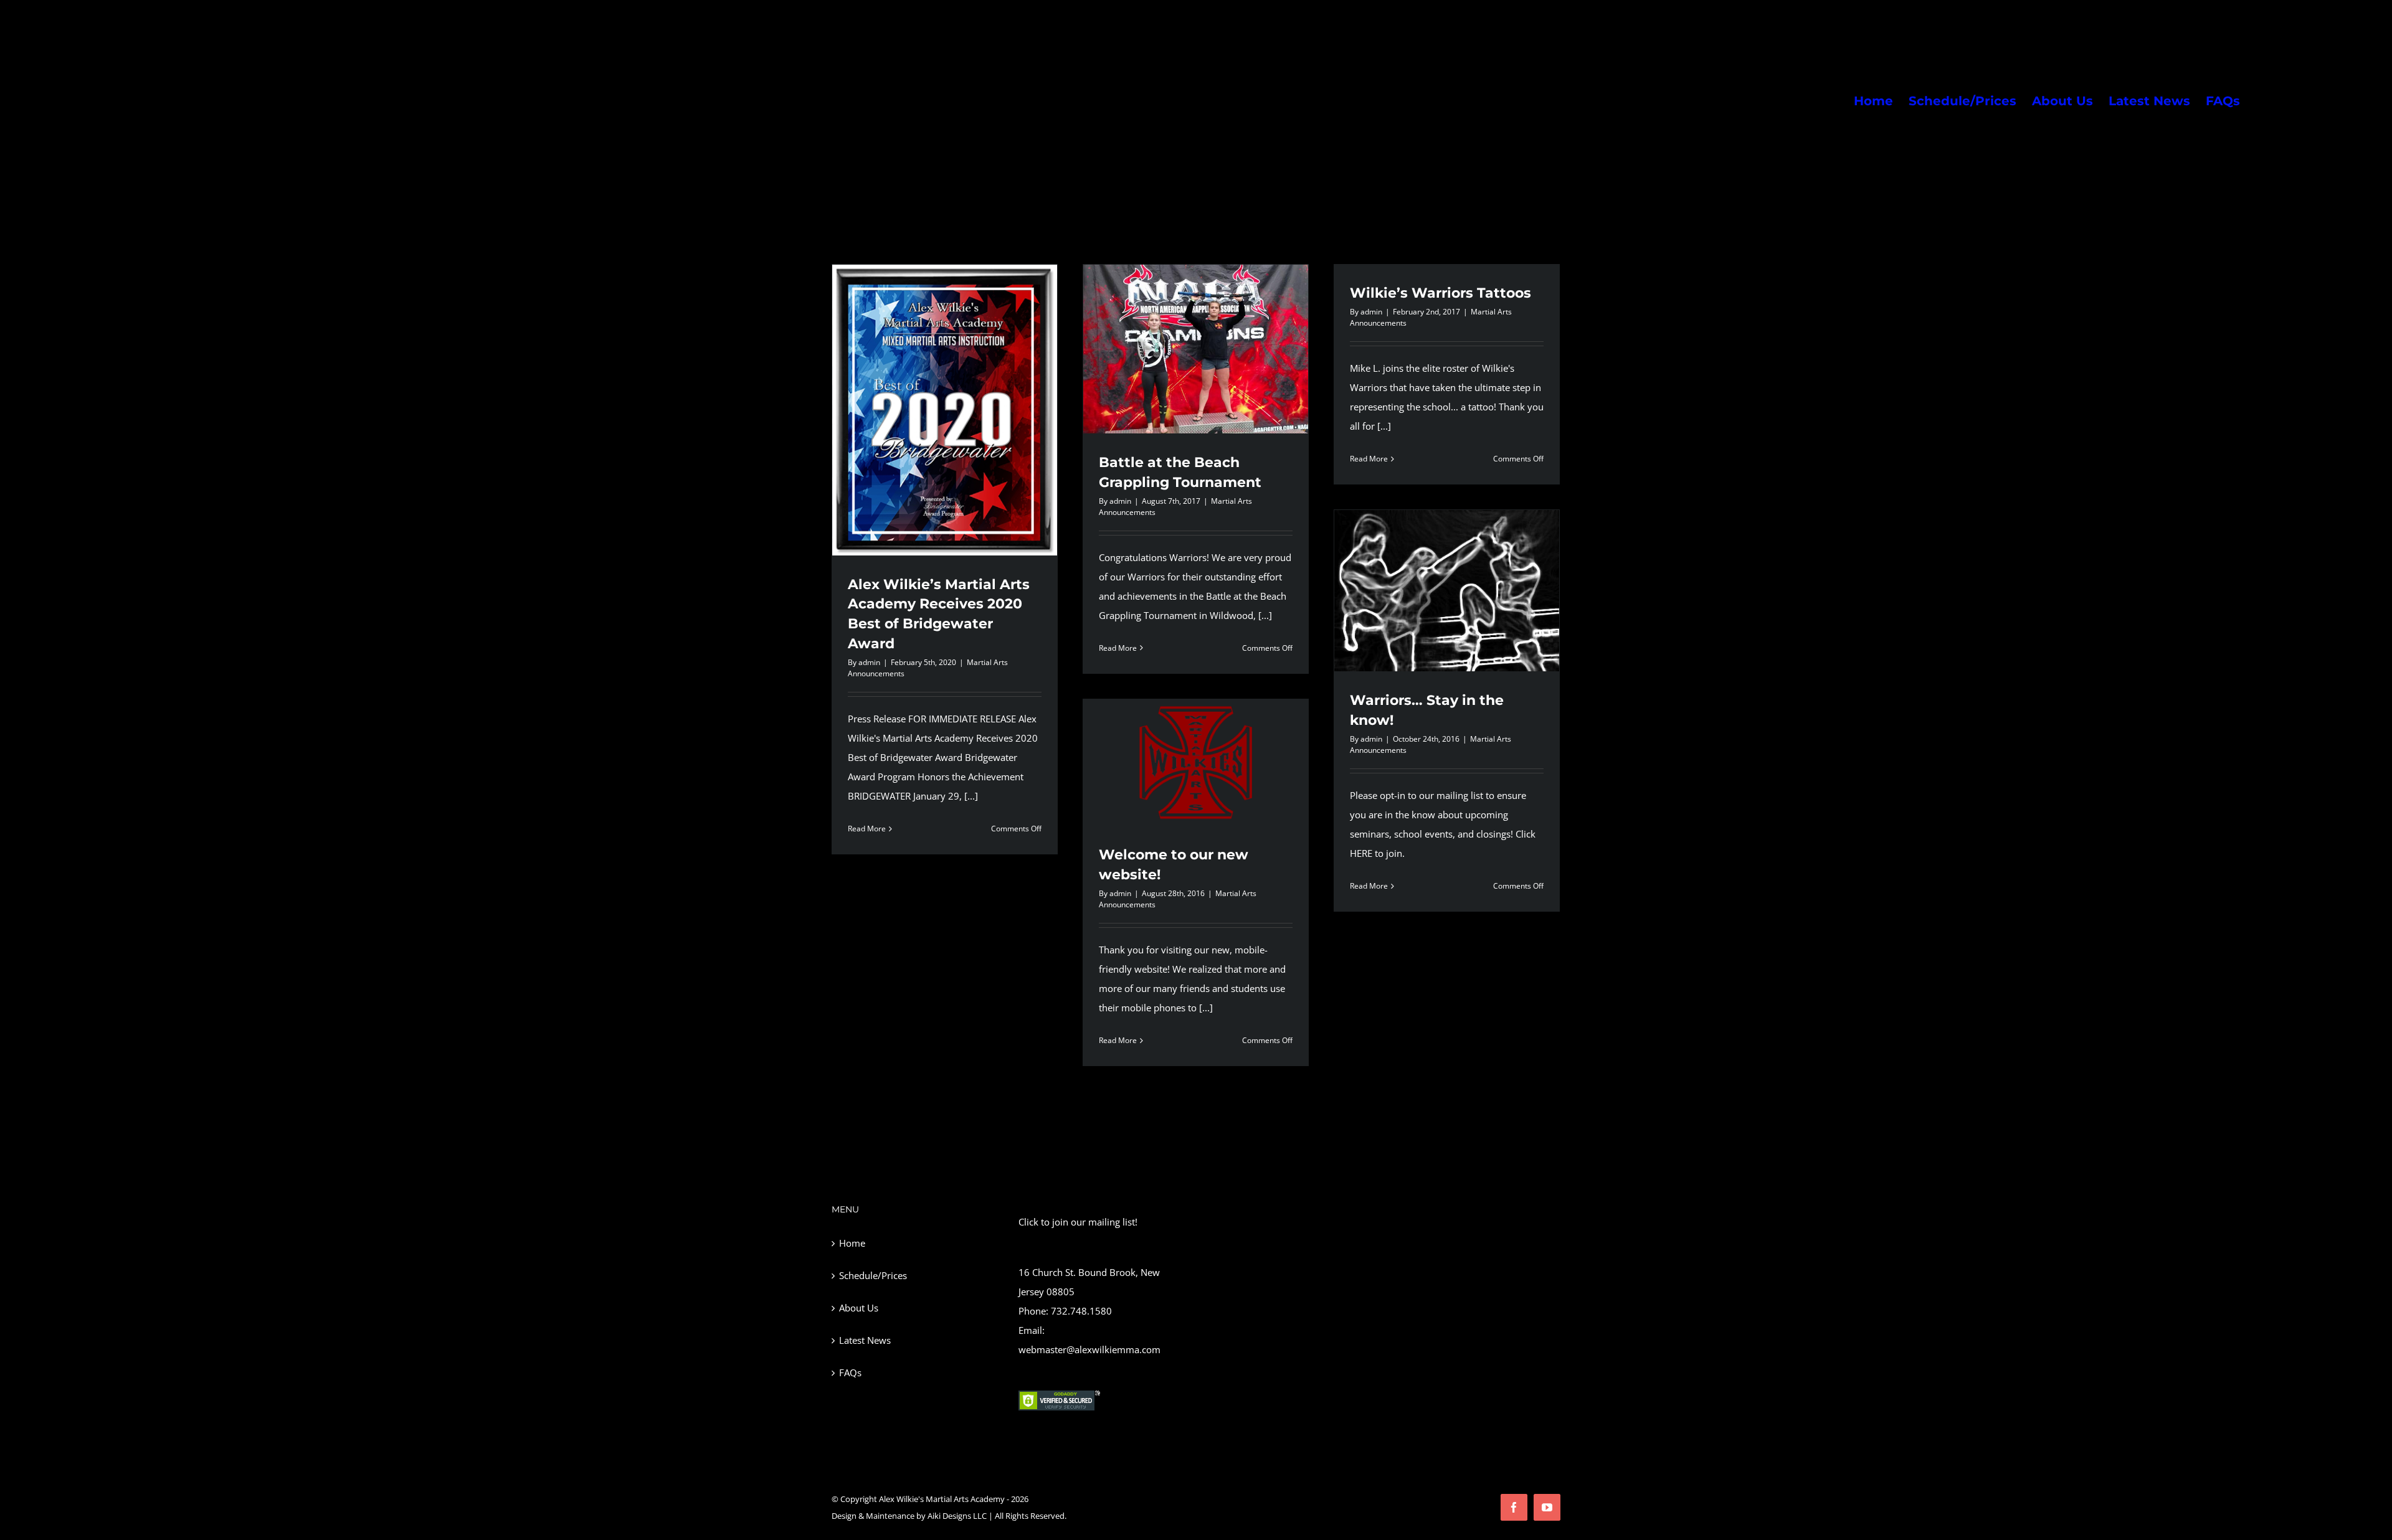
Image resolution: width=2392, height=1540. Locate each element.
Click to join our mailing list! (1078, 1222)
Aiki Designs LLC (957, 1516)
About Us (859, 1308)
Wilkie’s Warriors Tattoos (1440, 293)
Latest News (865, 1340)
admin (869, 662)
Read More (867, 829)
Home (852, 1243)
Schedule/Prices (873, 1275)
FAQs (850, 1372)
